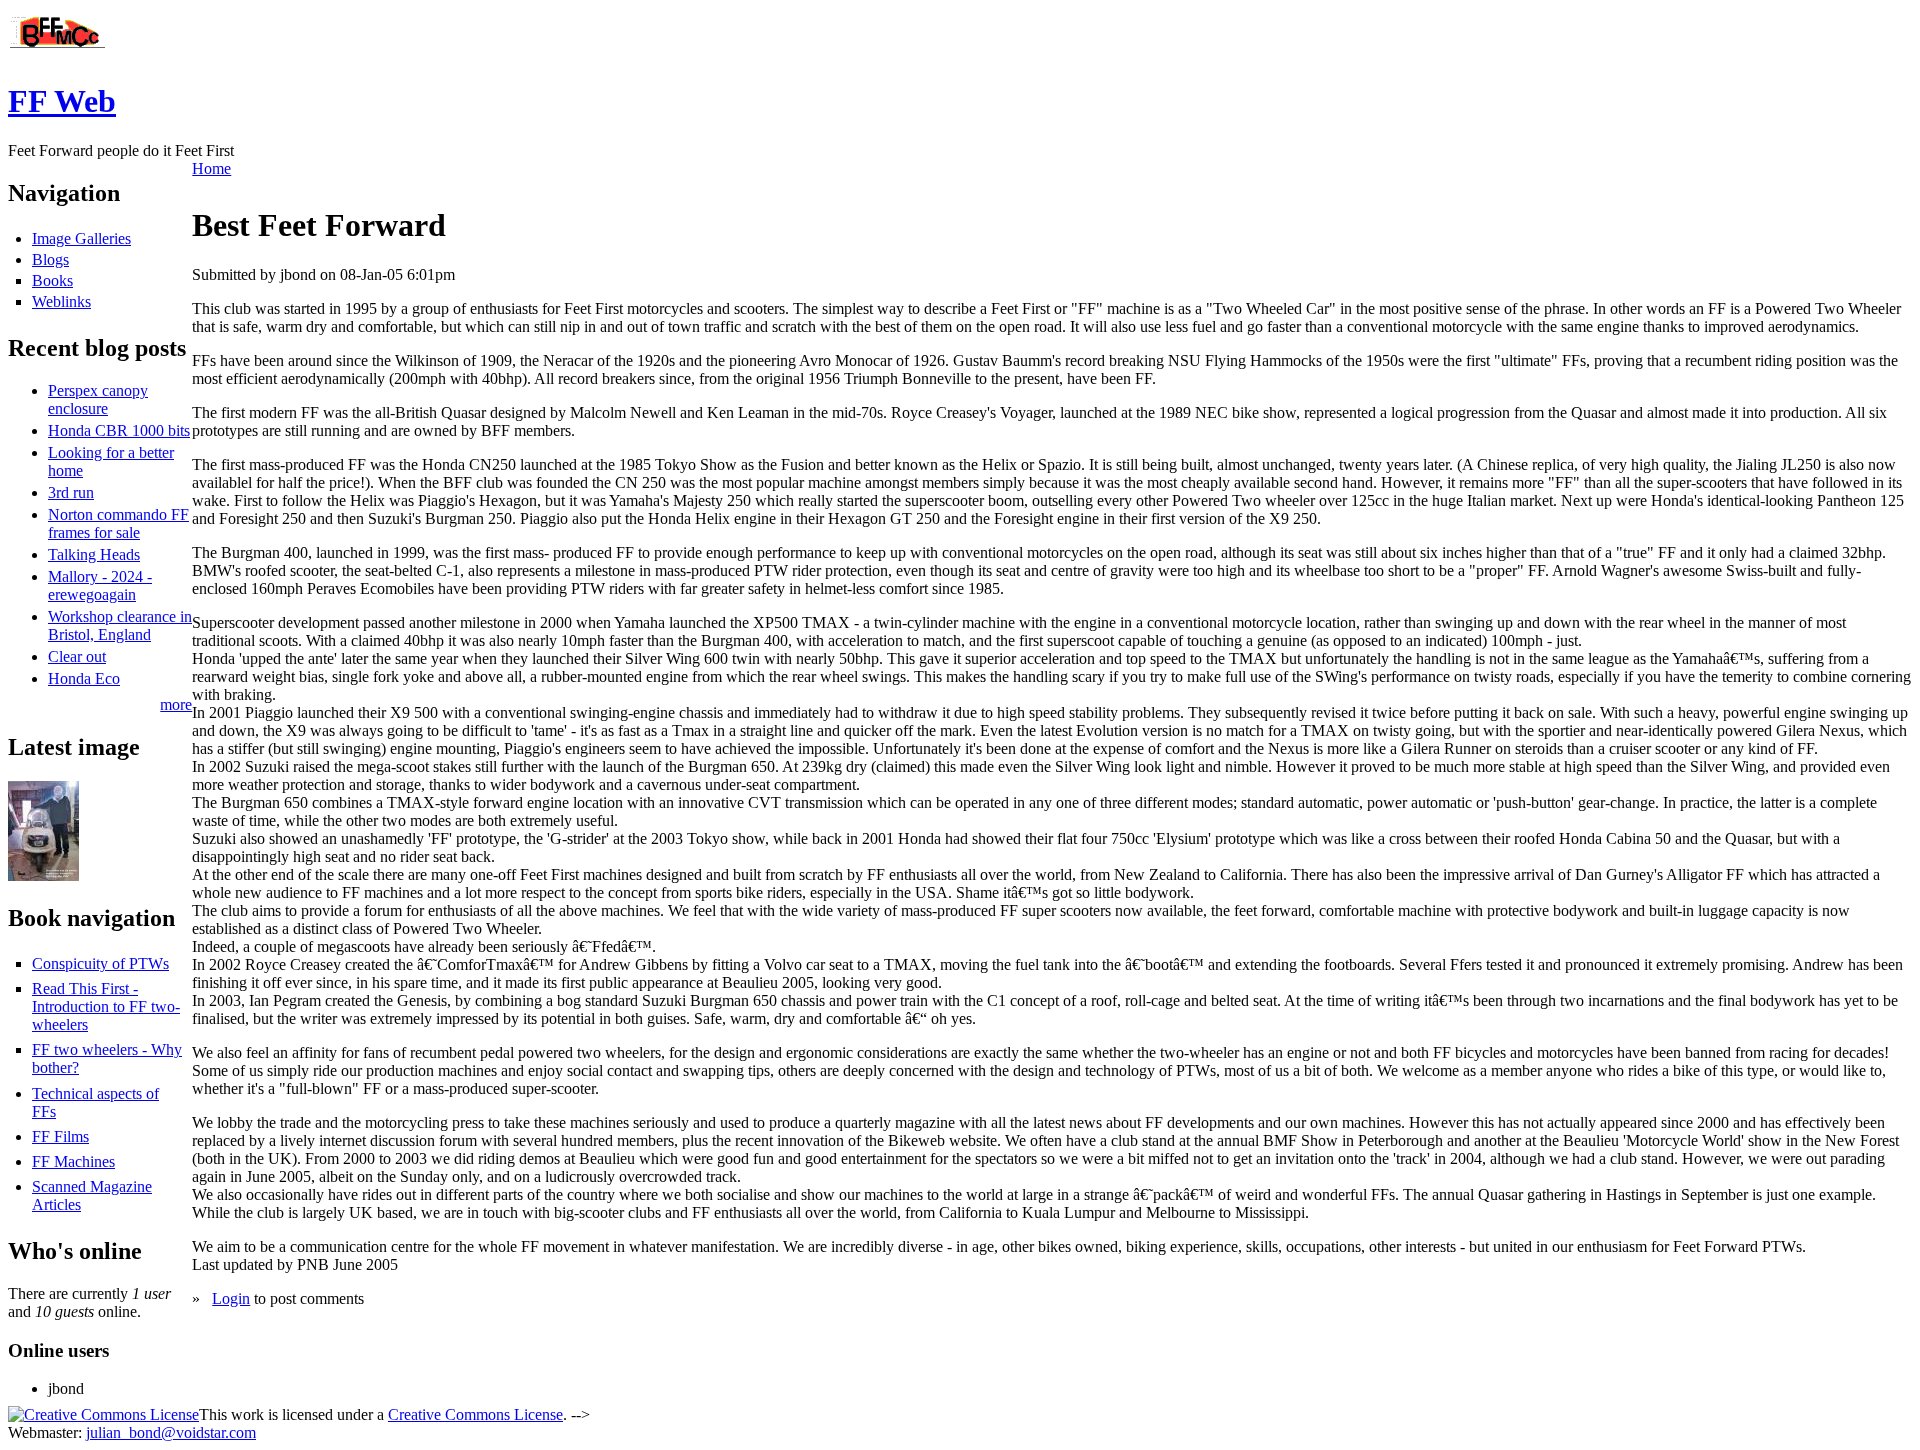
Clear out (77, 656)
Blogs (50, 259)
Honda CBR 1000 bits (119, 430)
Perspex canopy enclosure (98, 399)
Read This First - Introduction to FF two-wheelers (106, 1006)
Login (231, 1298)
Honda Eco (84, 678)
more (176, 704)
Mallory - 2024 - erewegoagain (100, 585)
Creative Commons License (475, 1414)
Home (211, 168)
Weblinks (61, 301)
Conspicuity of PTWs (100, 963)
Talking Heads (94, 554)
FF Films (60, 1136)
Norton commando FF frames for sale (118, 523)
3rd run (71, 492)
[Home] (58, 52)
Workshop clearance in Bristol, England (120, 625)
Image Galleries (81, 238)
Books (52, 280)
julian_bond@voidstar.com (171, 1432)
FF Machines (73, 1161)
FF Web (62, 101)
